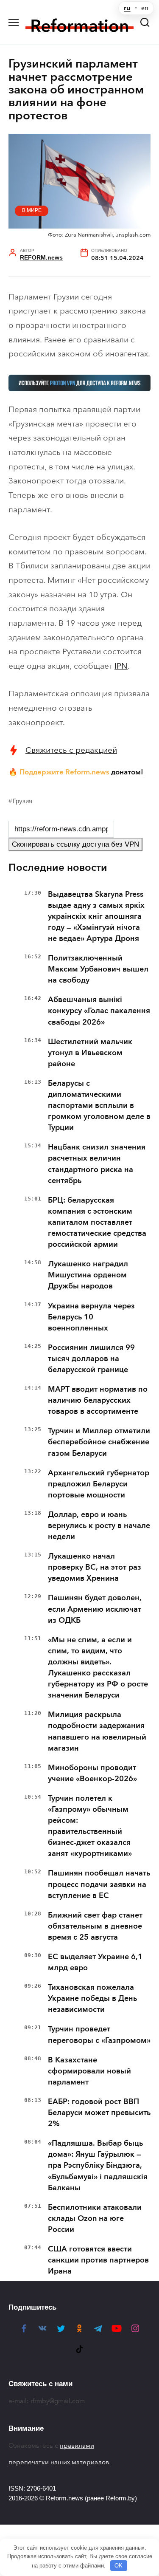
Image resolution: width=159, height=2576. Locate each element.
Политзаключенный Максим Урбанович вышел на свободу (98, 969)
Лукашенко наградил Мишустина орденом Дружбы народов (88, 1275)
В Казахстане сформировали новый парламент (89, 2071)
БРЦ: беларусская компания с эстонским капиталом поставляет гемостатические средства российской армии (97, 1222)
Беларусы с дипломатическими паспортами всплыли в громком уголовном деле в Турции (99, 1105)
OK (119, 2566)
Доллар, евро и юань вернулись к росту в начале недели (99, 1525)
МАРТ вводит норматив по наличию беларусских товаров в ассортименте (98, 1400)
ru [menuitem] (127, 8)
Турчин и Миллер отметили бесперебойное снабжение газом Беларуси (99, 1442)
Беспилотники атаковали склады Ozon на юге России (95, 2218)
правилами (77, 2446)
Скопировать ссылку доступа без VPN (75, 844)
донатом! (127, 772)
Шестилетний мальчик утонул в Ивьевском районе (90, 1053)
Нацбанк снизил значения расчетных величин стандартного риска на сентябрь (97, 1164)
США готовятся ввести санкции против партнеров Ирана (98, 2260)
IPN (121, 666)
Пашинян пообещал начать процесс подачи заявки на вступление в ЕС (99, 1884)
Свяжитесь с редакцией (71, 750)
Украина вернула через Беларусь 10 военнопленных (91, 1317)
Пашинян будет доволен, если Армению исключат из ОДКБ (95, 1609)
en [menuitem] (145, 8)
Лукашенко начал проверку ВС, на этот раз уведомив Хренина (95, 1567)
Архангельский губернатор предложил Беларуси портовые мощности (99, 1484)
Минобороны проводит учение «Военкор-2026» (92, 1773)
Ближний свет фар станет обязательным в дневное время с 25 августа (95, 1926)
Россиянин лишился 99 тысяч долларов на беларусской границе (91, 1359)
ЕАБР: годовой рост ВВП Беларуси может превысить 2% (99, 2113)
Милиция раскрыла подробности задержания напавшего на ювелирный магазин (97, 1731)
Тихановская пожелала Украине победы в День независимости (92, 1998)
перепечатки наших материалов (59, 2462)
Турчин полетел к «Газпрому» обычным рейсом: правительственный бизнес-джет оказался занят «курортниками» (90, 1826)
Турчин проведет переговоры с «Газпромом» (99, 2034)
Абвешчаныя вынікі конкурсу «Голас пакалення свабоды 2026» (99, 1011)
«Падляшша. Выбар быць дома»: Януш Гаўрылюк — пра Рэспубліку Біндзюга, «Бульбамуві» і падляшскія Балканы (98, 2165)
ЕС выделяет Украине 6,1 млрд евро (95, 1962)
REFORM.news (41, 258)
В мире (32, 210)
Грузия (22, 801)
